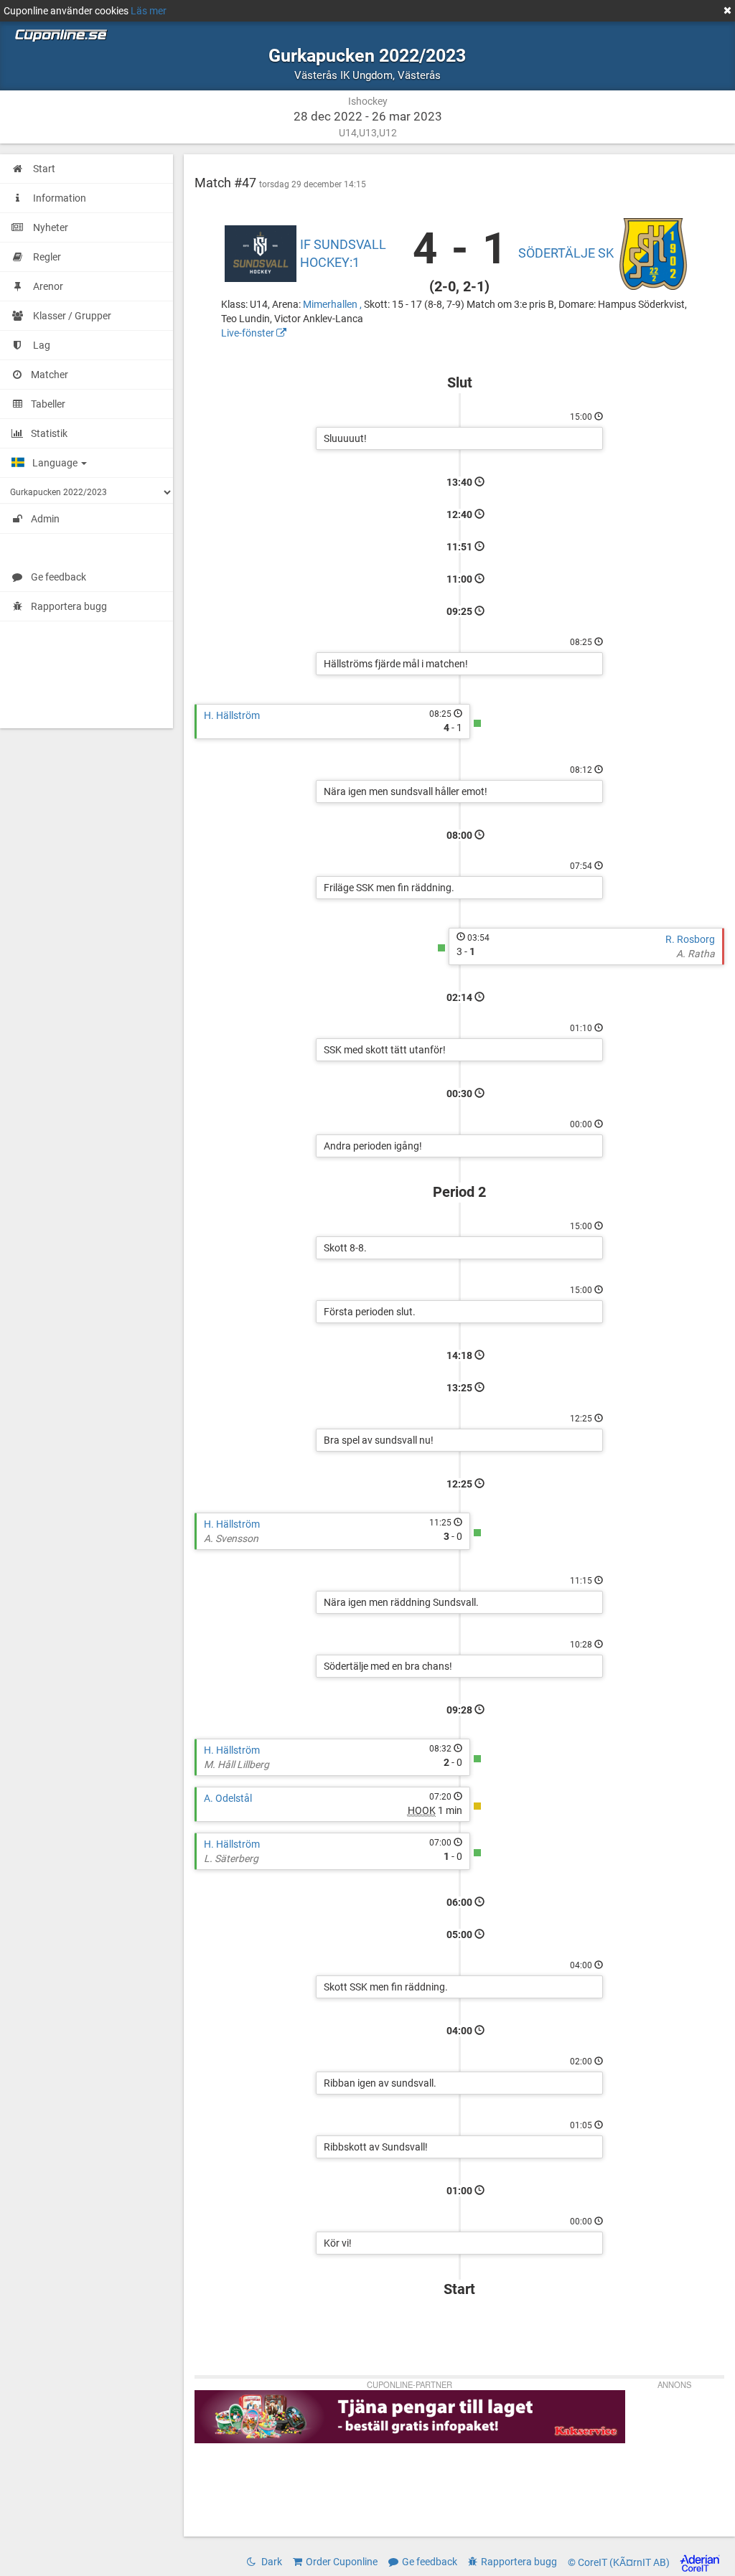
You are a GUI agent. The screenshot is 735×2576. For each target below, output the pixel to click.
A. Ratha (696, 954)
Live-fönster (249, 333)
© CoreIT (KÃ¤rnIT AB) (620, 2562)
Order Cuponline (342, 2562)
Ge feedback (58, 577)
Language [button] (56, 463)
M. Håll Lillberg (237, 1764)
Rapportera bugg (69, 606)
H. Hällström (232, 715)
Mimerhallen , (333, 304)
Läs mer (149, 11)
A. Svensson (231, 1538)
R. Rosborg (690, 939)
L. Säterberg (231, 1858)
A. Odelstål (228, 1798)
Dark (271, 2562)
